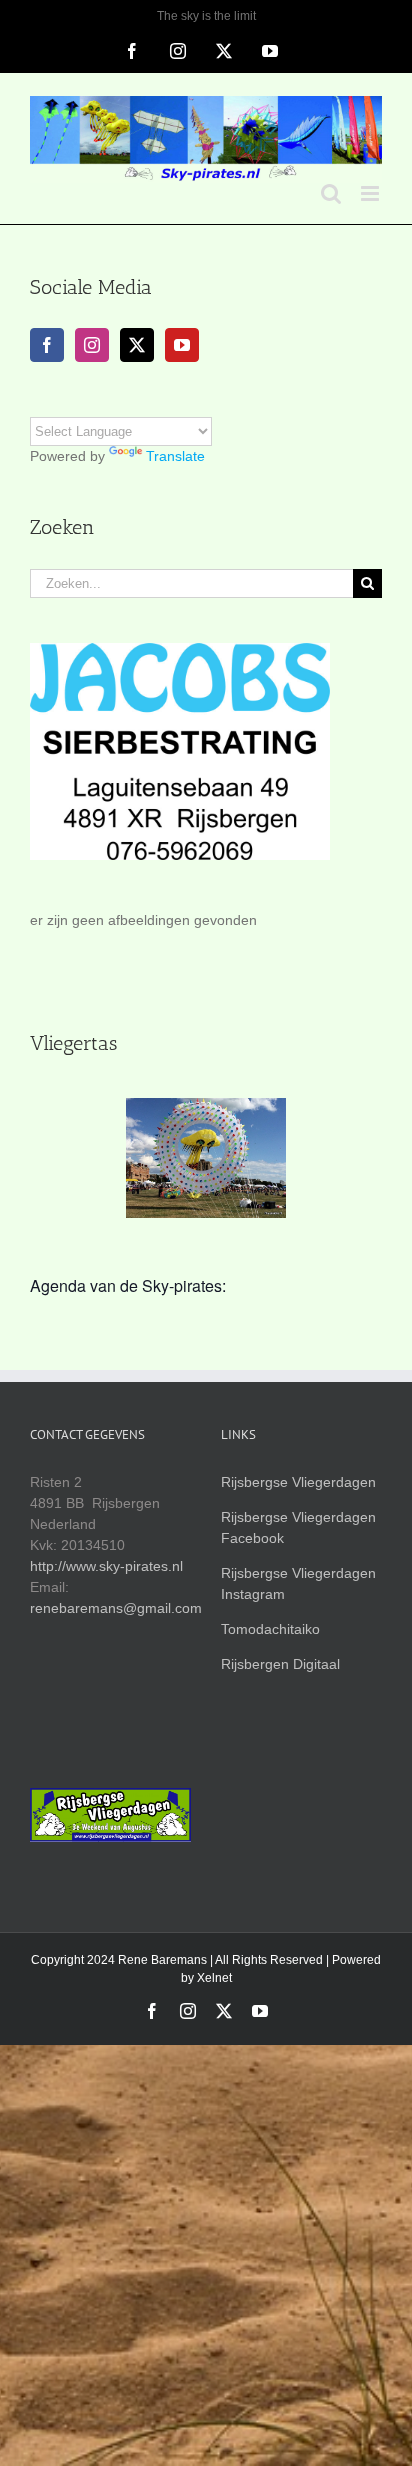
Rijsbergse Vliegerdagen (298, 1482)
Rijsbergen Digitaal (280, 1664)
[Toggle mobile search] (331, 193)
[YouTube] (182, 345)
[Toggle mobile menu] (371, 193)
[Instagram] (92, 345)
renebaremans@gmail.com (116, 1608)
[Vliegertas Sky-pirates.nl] (206, 1158)
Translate (175, 456)
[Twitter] (137, 345)
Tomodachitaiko (270, 1629)
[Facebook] (47, 345)
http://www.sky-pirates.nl (106, 1566)
